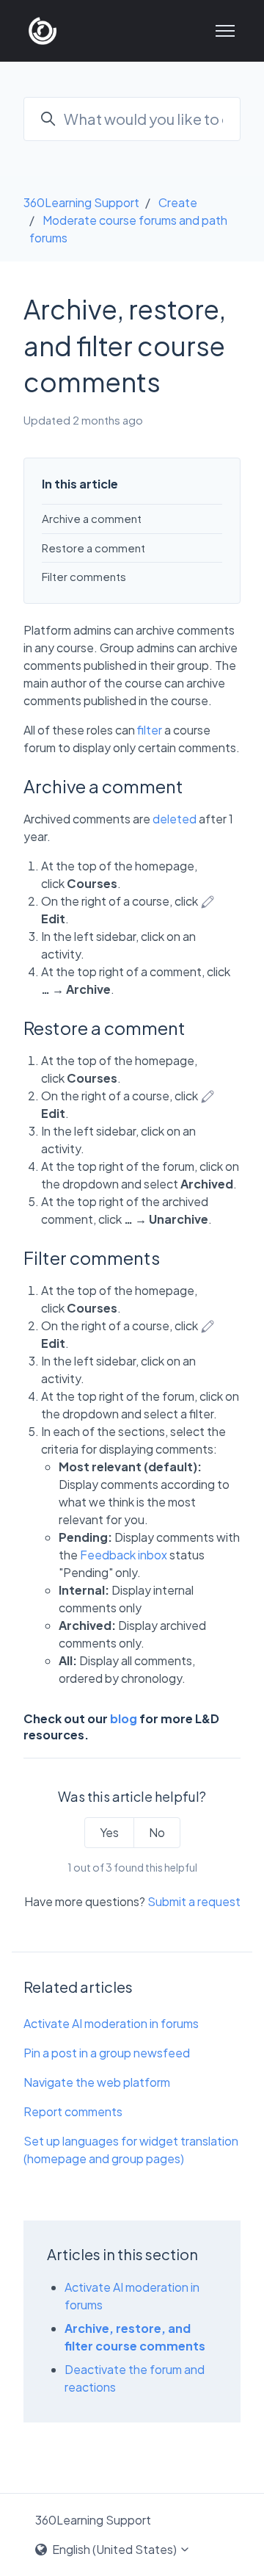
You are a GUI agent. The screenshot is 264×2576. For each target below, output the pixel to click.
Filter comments (84, 576)
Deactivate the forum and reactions (135, 2378)
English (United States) (114, 2549)
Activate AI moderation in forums (111, 2023)
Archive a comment (92, 518)
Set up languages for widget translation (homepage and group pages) (131, 2150)
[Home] (43, 31)
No (157, 1832)
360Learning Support (81, 202)
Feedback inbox (124, 1555)
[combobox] (132, 119)
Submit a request (194, 1901)
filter (150, 730)
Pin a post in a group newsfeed (107, 2053)
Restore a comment (93, 548)
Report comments (73, 2111)
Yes (109, 1832)
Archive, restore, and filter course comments (135, 2337)
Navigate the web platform (97, 2082)
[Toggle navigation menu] (225, 31)
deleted (175, 819)
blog (124, 1718)
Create (178, 202)
